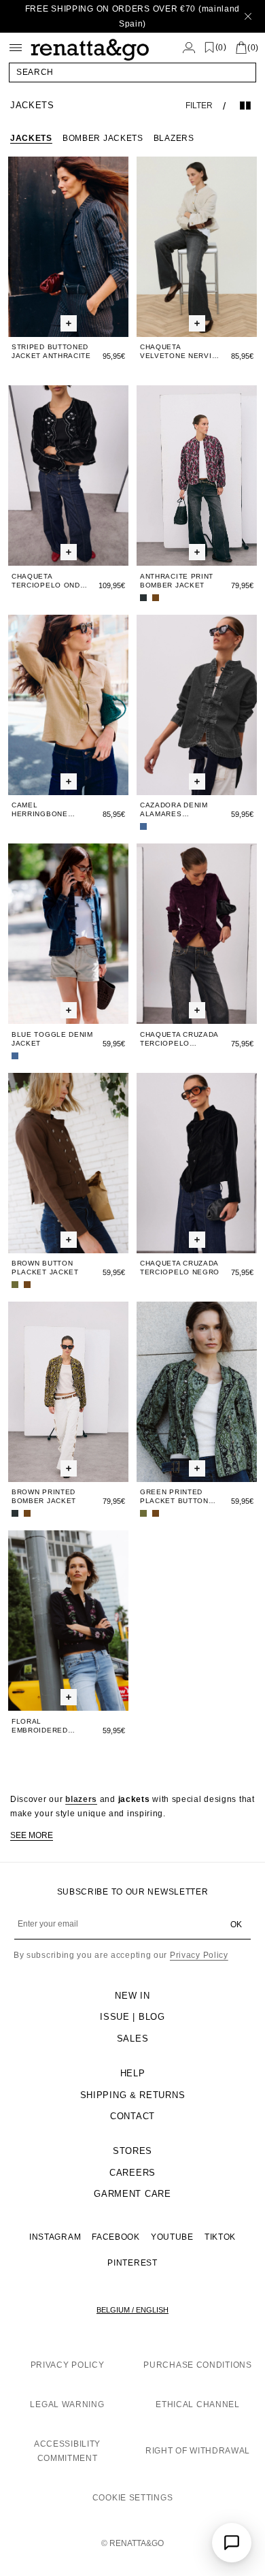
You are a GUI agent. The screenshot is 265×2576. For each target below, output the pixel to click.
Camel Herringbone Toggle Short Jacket (42, 810)
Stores (132, 2151)
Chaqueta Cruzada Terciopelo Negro (180, 1268)
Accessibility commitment (67, 2451)
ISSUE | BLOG (132, 2017)
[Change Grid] (245, 106)
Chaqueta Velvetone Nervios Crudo (181, 352)
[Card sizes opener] (69, 323)
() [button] (221, 47)
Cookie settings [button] (133, 2498)
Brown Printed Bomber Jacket (44, 1496)
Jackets (31, 138)
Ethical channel (198, 2404)
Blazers (174, 138)
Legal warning (67, 2404)
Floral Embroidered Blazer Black (40, 1726)
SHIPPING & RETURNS (133, 2095)
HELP (133, 2073)
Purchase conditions (197, 2365)
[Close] (248, 16)
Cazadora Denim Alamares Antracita (174, 810)
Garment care (132, 2194)
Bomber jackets (103, 138)
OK (236, 1925)
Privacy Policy (199, 1955)
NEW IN (132, 1996)
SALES (133, 2039)
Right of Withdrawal (198, 2451)
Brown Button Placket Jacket (45, 1268)
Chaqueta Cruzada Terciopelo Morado (179, 1039)
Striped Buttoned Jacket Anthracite (51, 351)
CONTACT (132, 2116)
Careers (132, 2173)
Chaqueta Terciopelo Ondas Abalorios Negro (51, 581)
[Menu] (16, 48)
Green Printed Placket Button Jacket (174, 1497)
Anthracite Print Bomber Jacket (177, 581)
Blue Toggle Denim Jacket (52, 1039)
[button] (132, 72)
